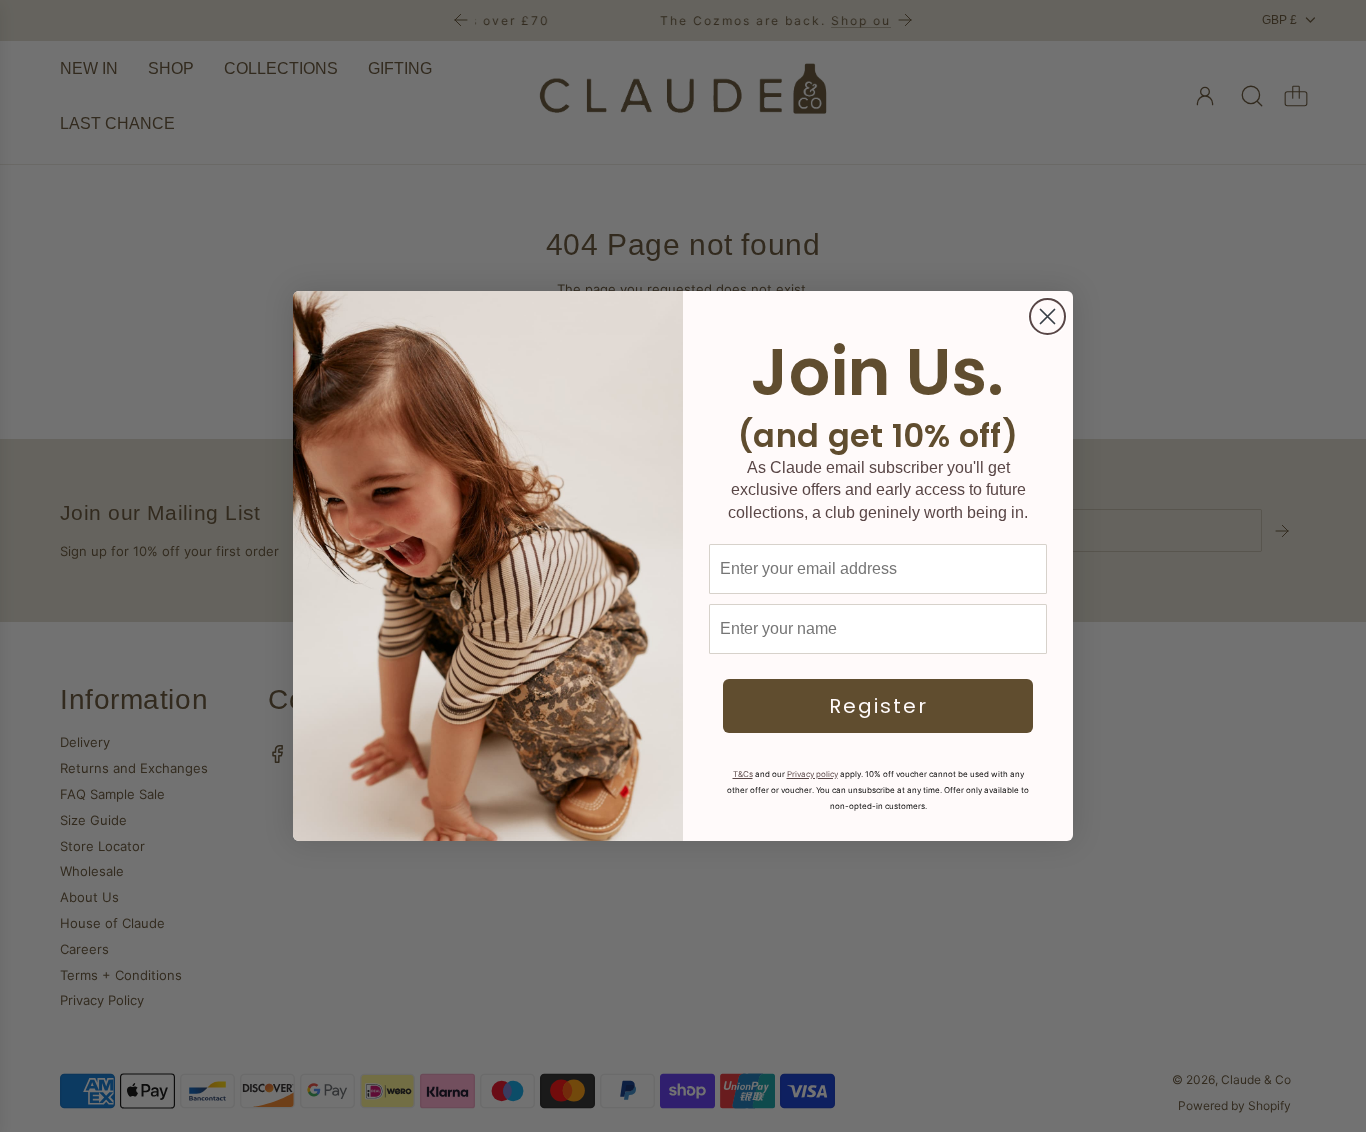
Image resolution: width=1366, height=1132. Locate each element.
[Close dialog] (1047, 316)
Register (878, 706)
